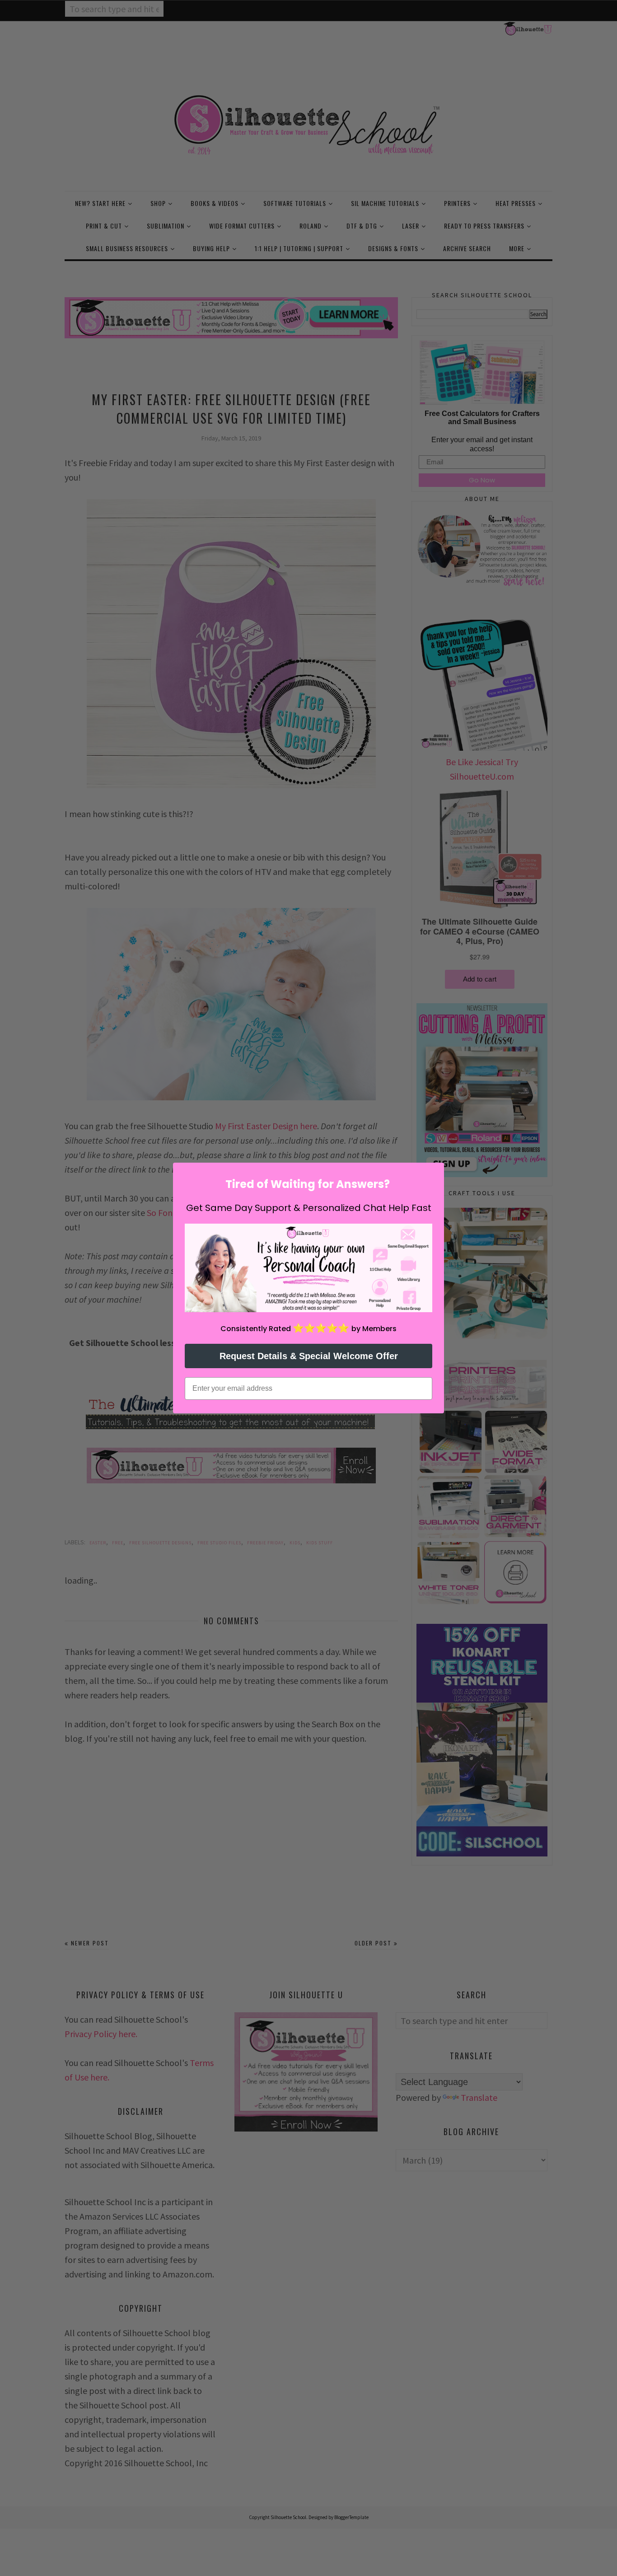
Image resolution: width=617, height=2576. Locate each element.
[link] (308, 1268)
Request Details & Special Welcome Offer (309, 1356)
